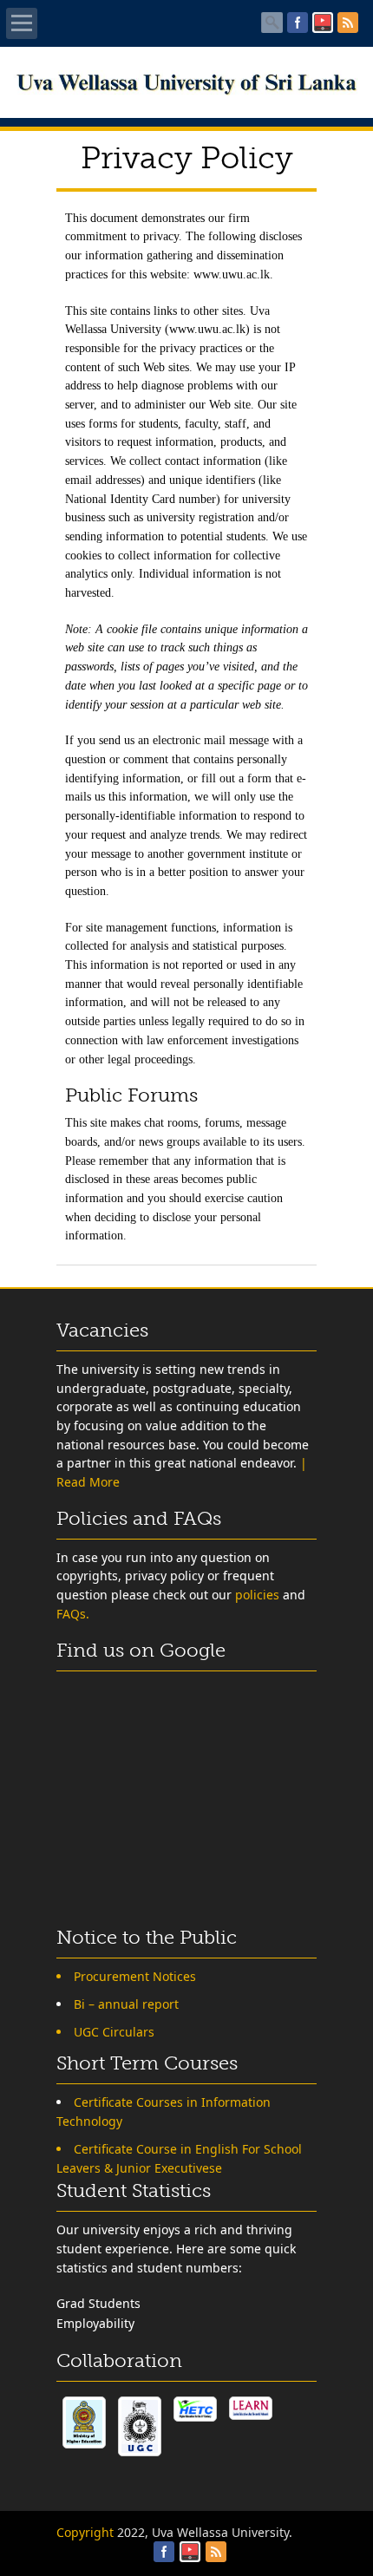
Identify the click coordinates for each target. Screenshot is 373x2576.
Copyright (85, 2532)
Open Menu (22, 23)
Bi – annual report (126, 2004)
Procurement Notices (135, 1976)
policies (257, 1595)
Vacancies (102, 1330)
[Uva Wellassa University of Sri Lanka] (187, 91)
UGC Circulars (114, 2032)
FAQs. (73, 1614)
